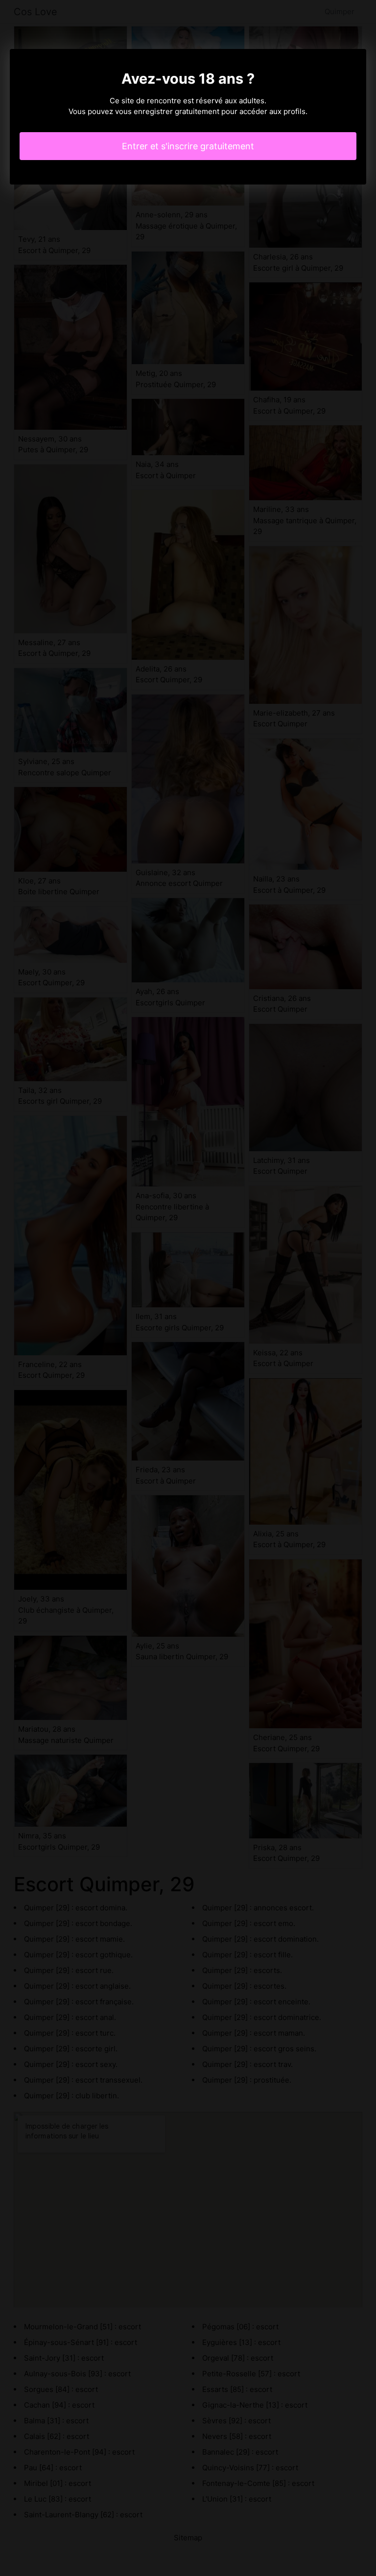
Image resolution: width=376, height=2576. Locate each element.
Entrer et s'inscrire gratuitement (188, 146)
